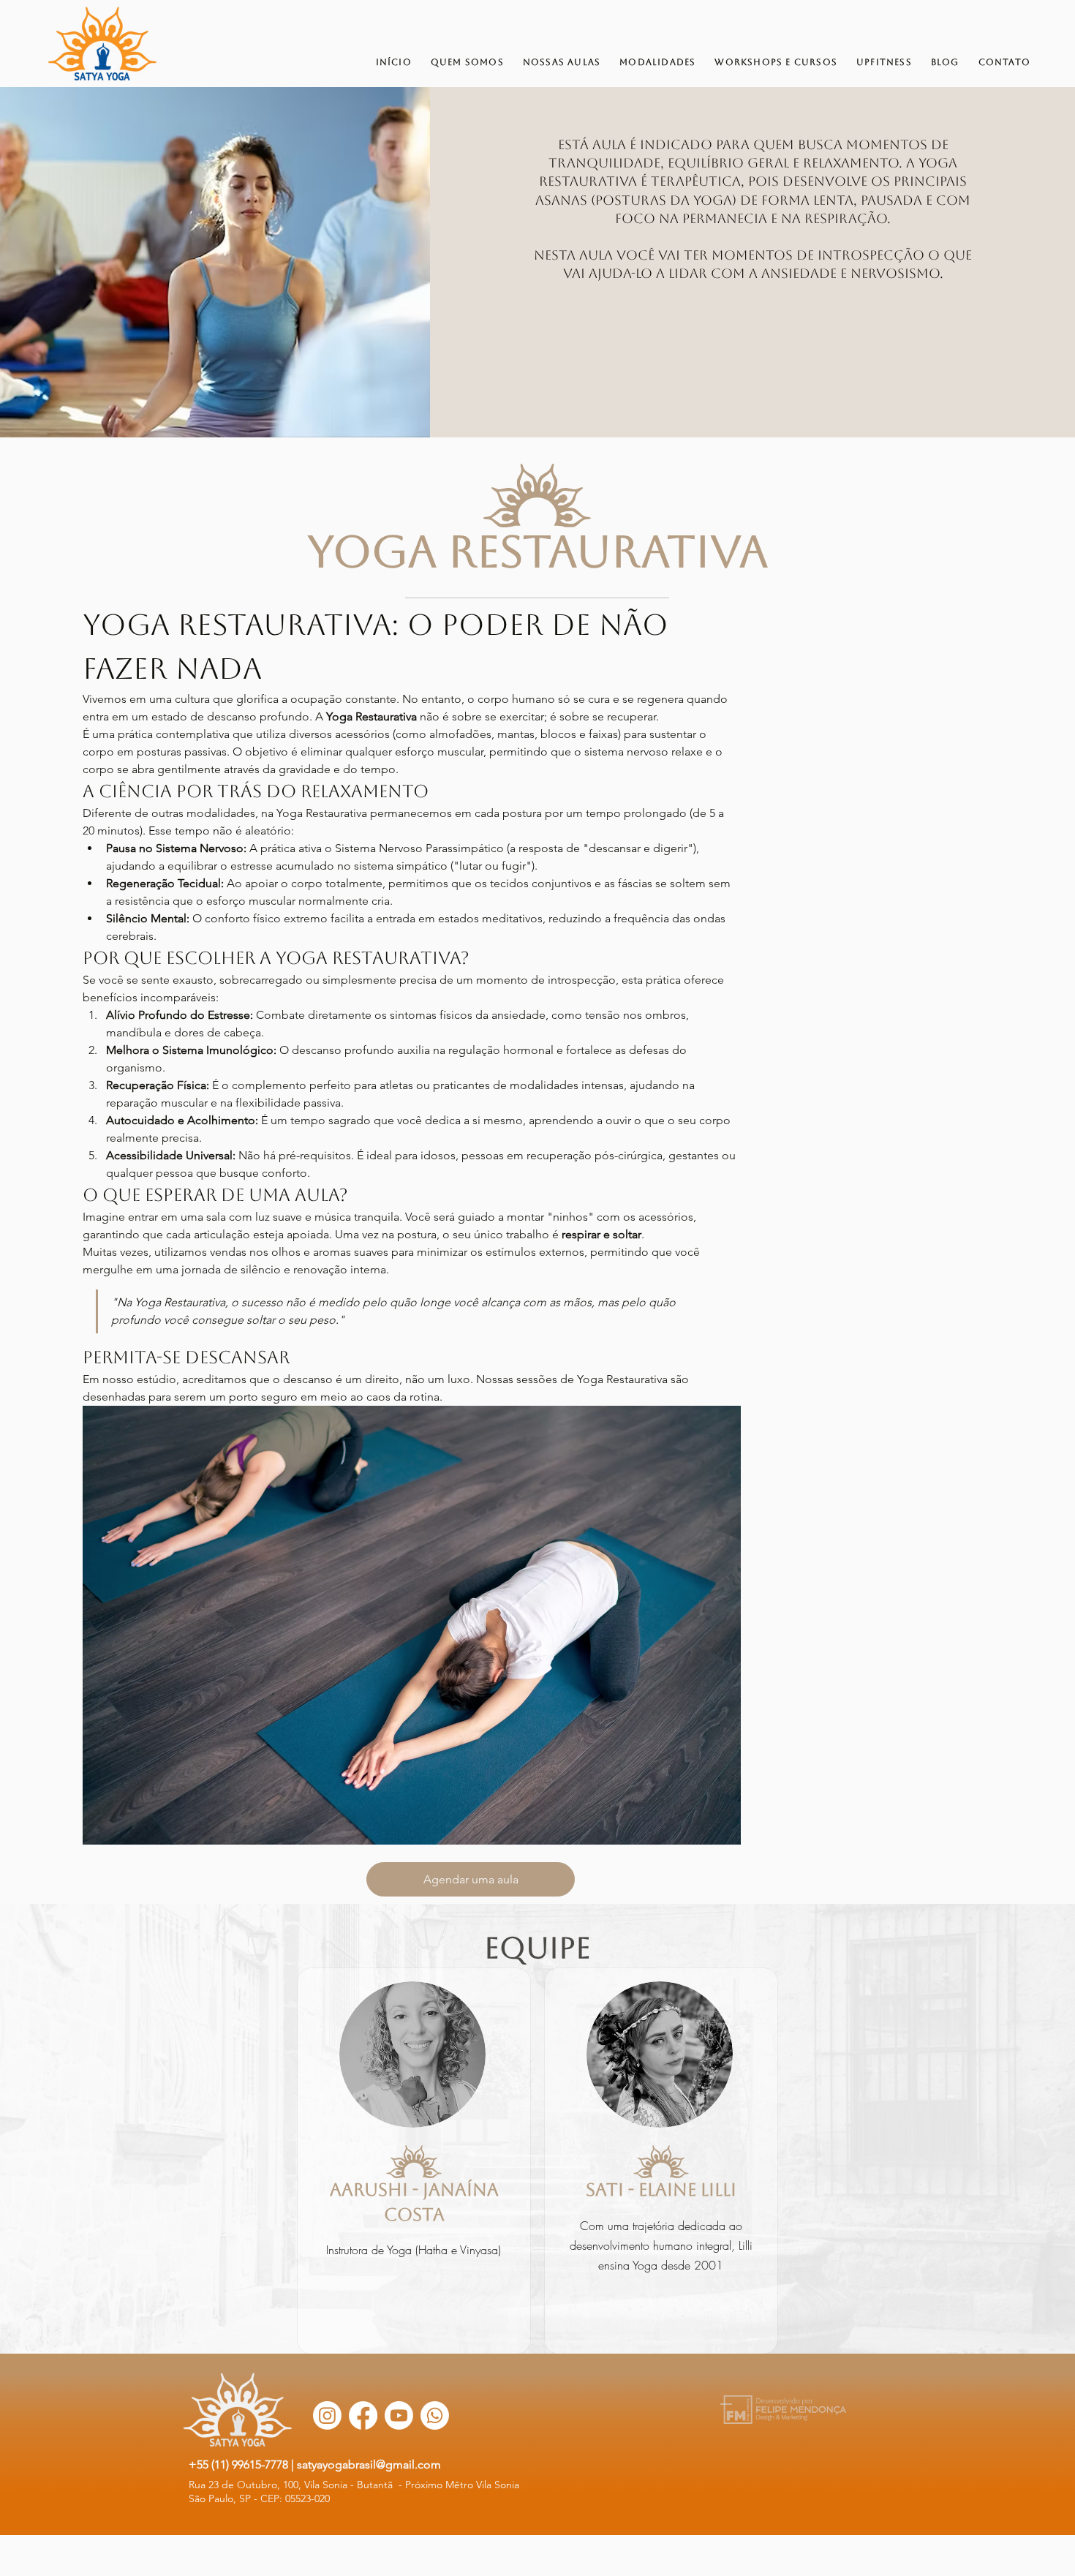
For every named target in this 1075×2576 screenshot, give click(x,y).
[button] (471, 1879)
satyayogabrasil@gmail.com (369, 2464)
